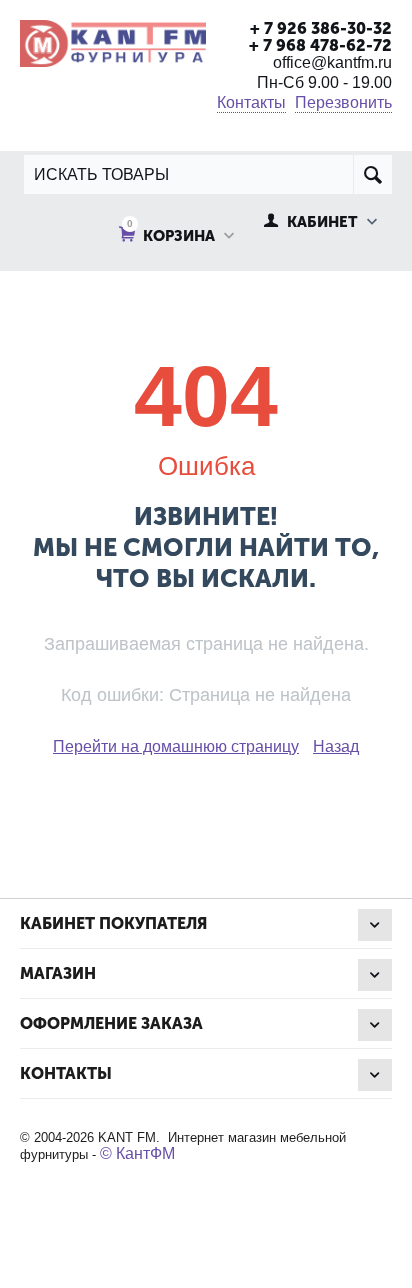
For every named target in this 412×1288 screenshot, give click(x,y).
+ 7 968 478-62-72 (320, 45)
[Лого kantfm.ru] (113, 41)
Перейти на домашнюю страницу (176, 746)
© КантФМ (137, 1153)
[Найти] (372, 174)
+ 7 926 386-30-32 (321, 28)
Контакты (251, 102)
